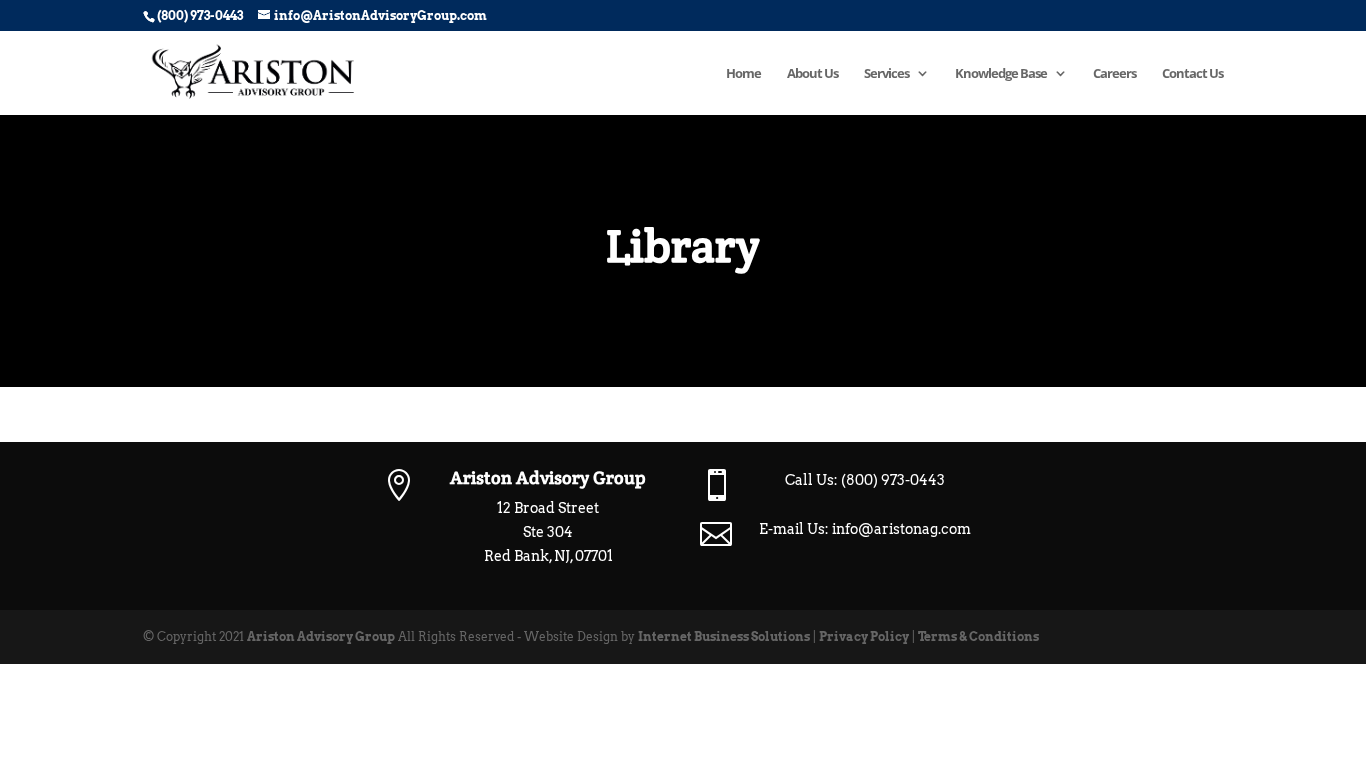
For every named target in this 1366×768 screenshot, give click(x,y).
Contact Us (1192, 74)
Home (743, 74)
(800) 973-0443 (893, 480)
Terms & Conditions (978, 636)
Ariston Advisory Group (321, 636)
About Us (812, 74)
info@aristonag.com (901, 529)
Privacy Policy (864, 636)
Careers (1114, 74)
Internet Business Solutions (724, 636)
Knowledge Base (1001, 74)
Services (886, 74)
